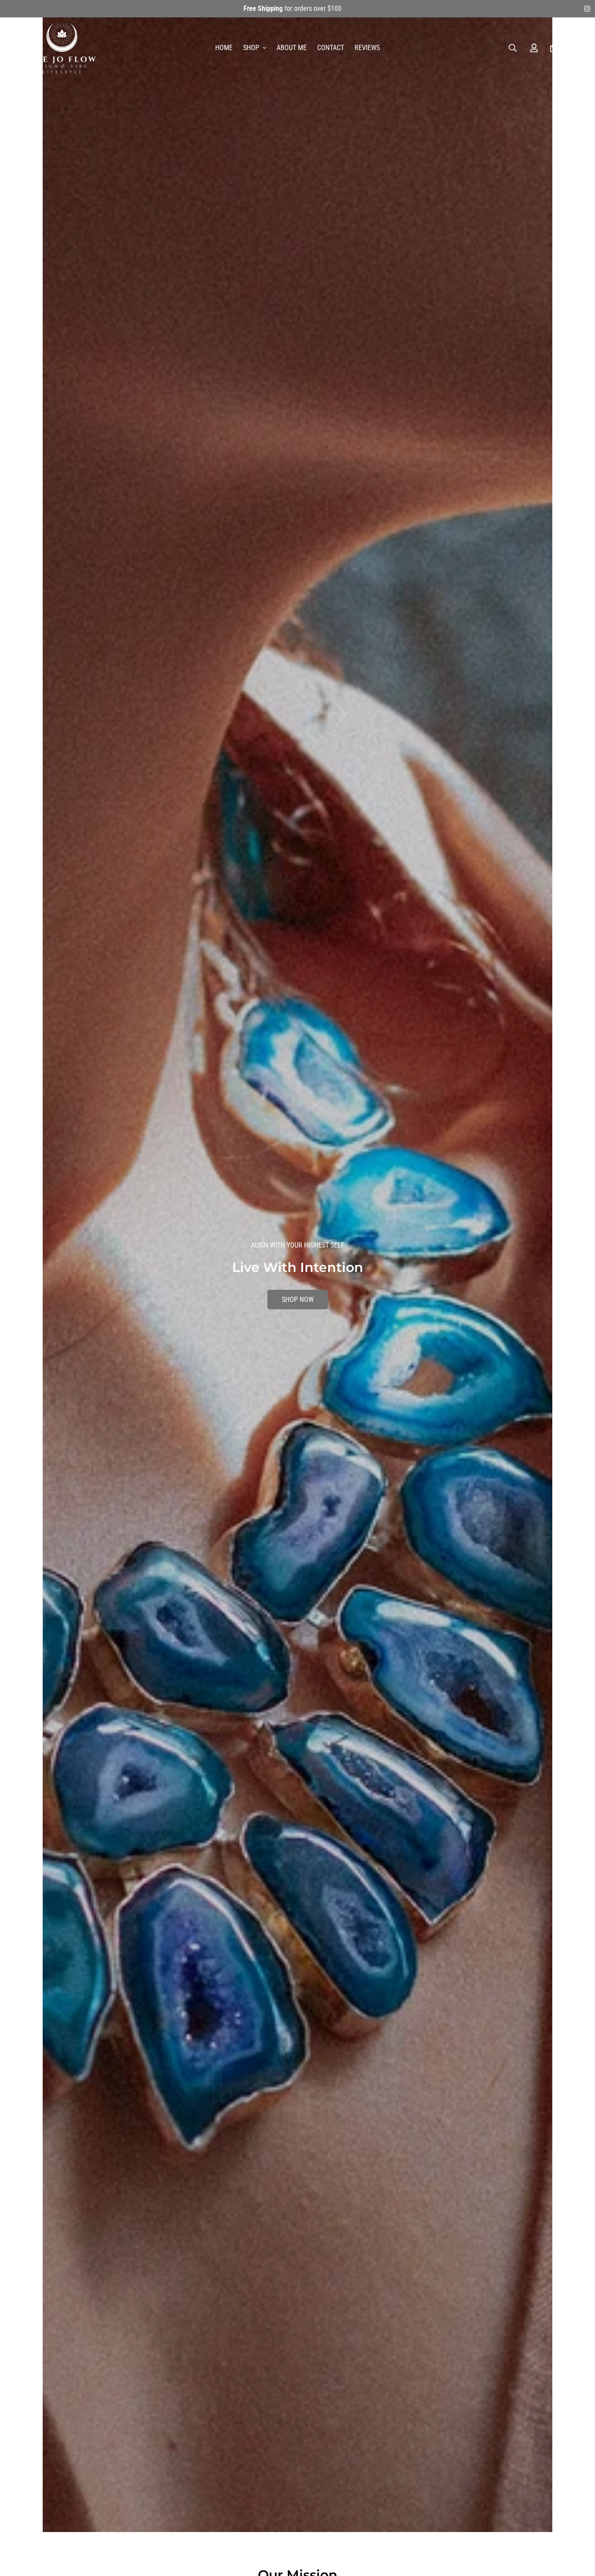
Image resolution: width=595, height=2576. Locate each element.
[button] (554, 48)
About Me (292, 48)
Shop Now (298, 1290)
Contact (331, 48)
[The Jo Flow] (62, 48)
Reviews (367, 48)
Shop (251, 48)
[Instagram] (587, 9)
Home (224, 48)
